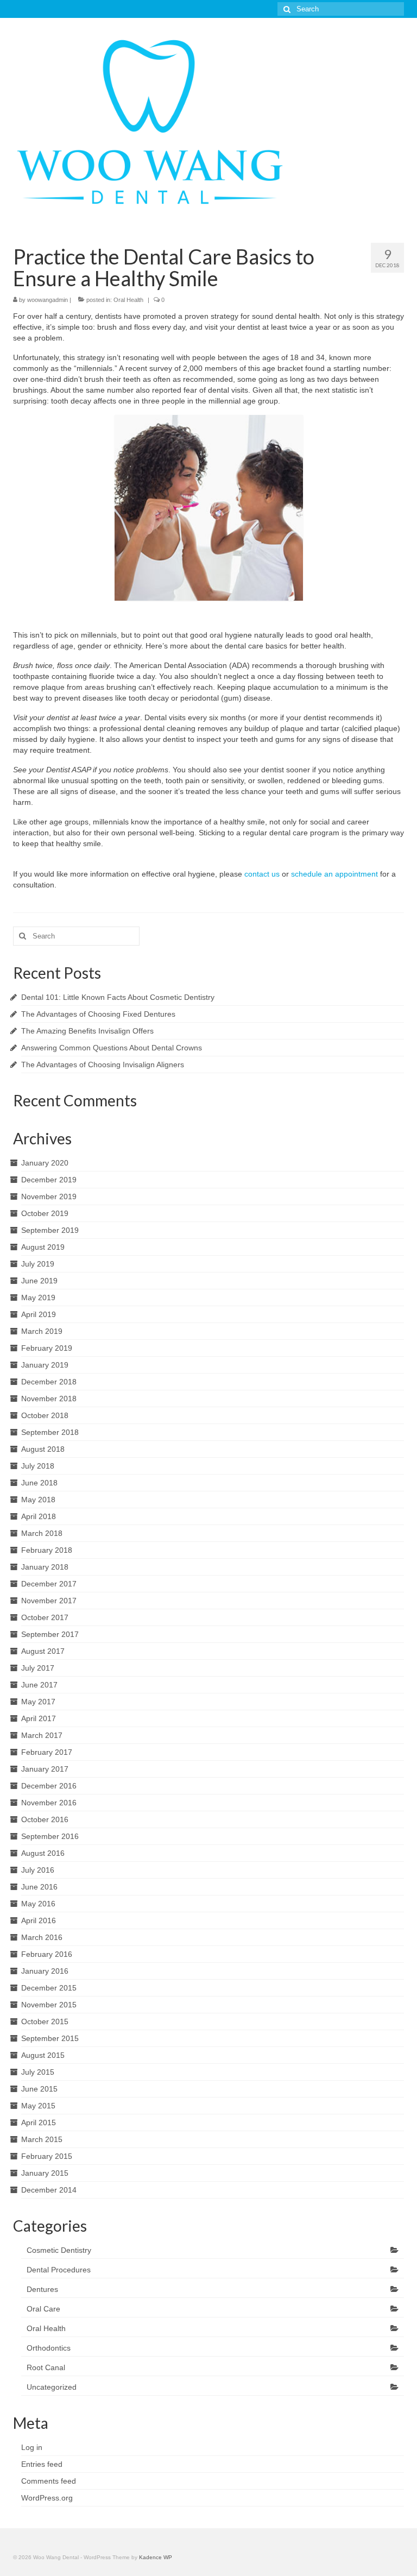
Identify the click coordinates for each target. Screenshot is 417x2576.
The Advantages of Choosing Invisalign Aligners (103, 1065)
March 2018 (42, 1533)
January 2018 (45, 1567)
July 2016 (38, 1870)
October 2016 (45, 1819)
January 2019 (45, 1365)
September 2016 (50, 1836)
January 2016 (45, 1971)
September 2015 (50, 2038)
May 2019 (38, 1298)
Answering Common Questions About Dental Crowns (112, 1048)
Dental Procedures (59, 2270)
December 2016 (49, 1786)
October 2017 (45, 1617)
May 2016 (38, 1904)
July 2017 (38, 1668)
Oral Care (43, 2309)
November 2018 (49, 1399)
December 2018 (49, 1382)
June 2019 (39, 1281)
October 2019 (45, 1213)
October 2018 (45, 1415)
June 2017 (39, 1685)
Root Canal (46, 2367)
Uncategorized (52, 2387)
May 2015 (38, 2106)
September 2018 (50, 1432)
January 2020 (45, 1163)
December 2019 (49, 1180)
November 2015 (49, 2005)
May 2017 (38, 1702)
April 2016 (39, 1920)
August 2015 (43, 2055)
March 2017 (42, 1735)
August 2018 (43, 1449)
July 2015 (38, 2072)
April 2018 (39, 1516)
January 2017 (45, 1769)
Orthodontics (49, 2348)
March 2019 (42, 1331)
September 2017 (50, 1634)
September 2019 (50, 1230)
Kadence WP (156, 2557)
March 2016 (42, 1937)
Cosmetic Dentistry (59, 2250)
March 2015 (42, 2139)
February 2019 (47, 1348)
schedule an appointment (334, 874)
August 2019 (43, 1247)
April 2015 (39, 2122)
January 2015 (45, 2173)
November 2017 (49, 1601)
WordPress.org (47, 2498)
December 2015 (49, 1988)
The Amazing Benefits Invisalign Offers (87, 1031)
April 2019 (39, 1314)
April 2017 (39, 1718)
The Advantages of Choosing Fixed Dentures (98, 1014)
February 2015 (47, 2156)
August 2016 (43, 1853)
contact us (262, 874)
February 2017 (47, 1752)
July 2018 (38, 1466)
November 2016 (49, 1803)
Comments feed (49, 2481)
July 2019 (38, 1264)
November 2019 (49, 1196)
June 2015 (39, 2089)
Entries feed (42, 2464)
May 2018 (38, 1500)
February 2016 (47, 1954)
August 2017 (43, 1651)
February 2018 (47, 1550)
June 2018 (39, 1483)
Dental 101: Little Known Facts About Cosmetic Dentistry (118, 997)
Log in (32, 2447)
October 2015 (45, 2021)
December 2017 (49, 1584)
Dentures (42, 2289)
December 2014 (49, 2190)
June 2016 (39, 1887)
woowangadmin (48, 300)
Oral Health (128, 300)
